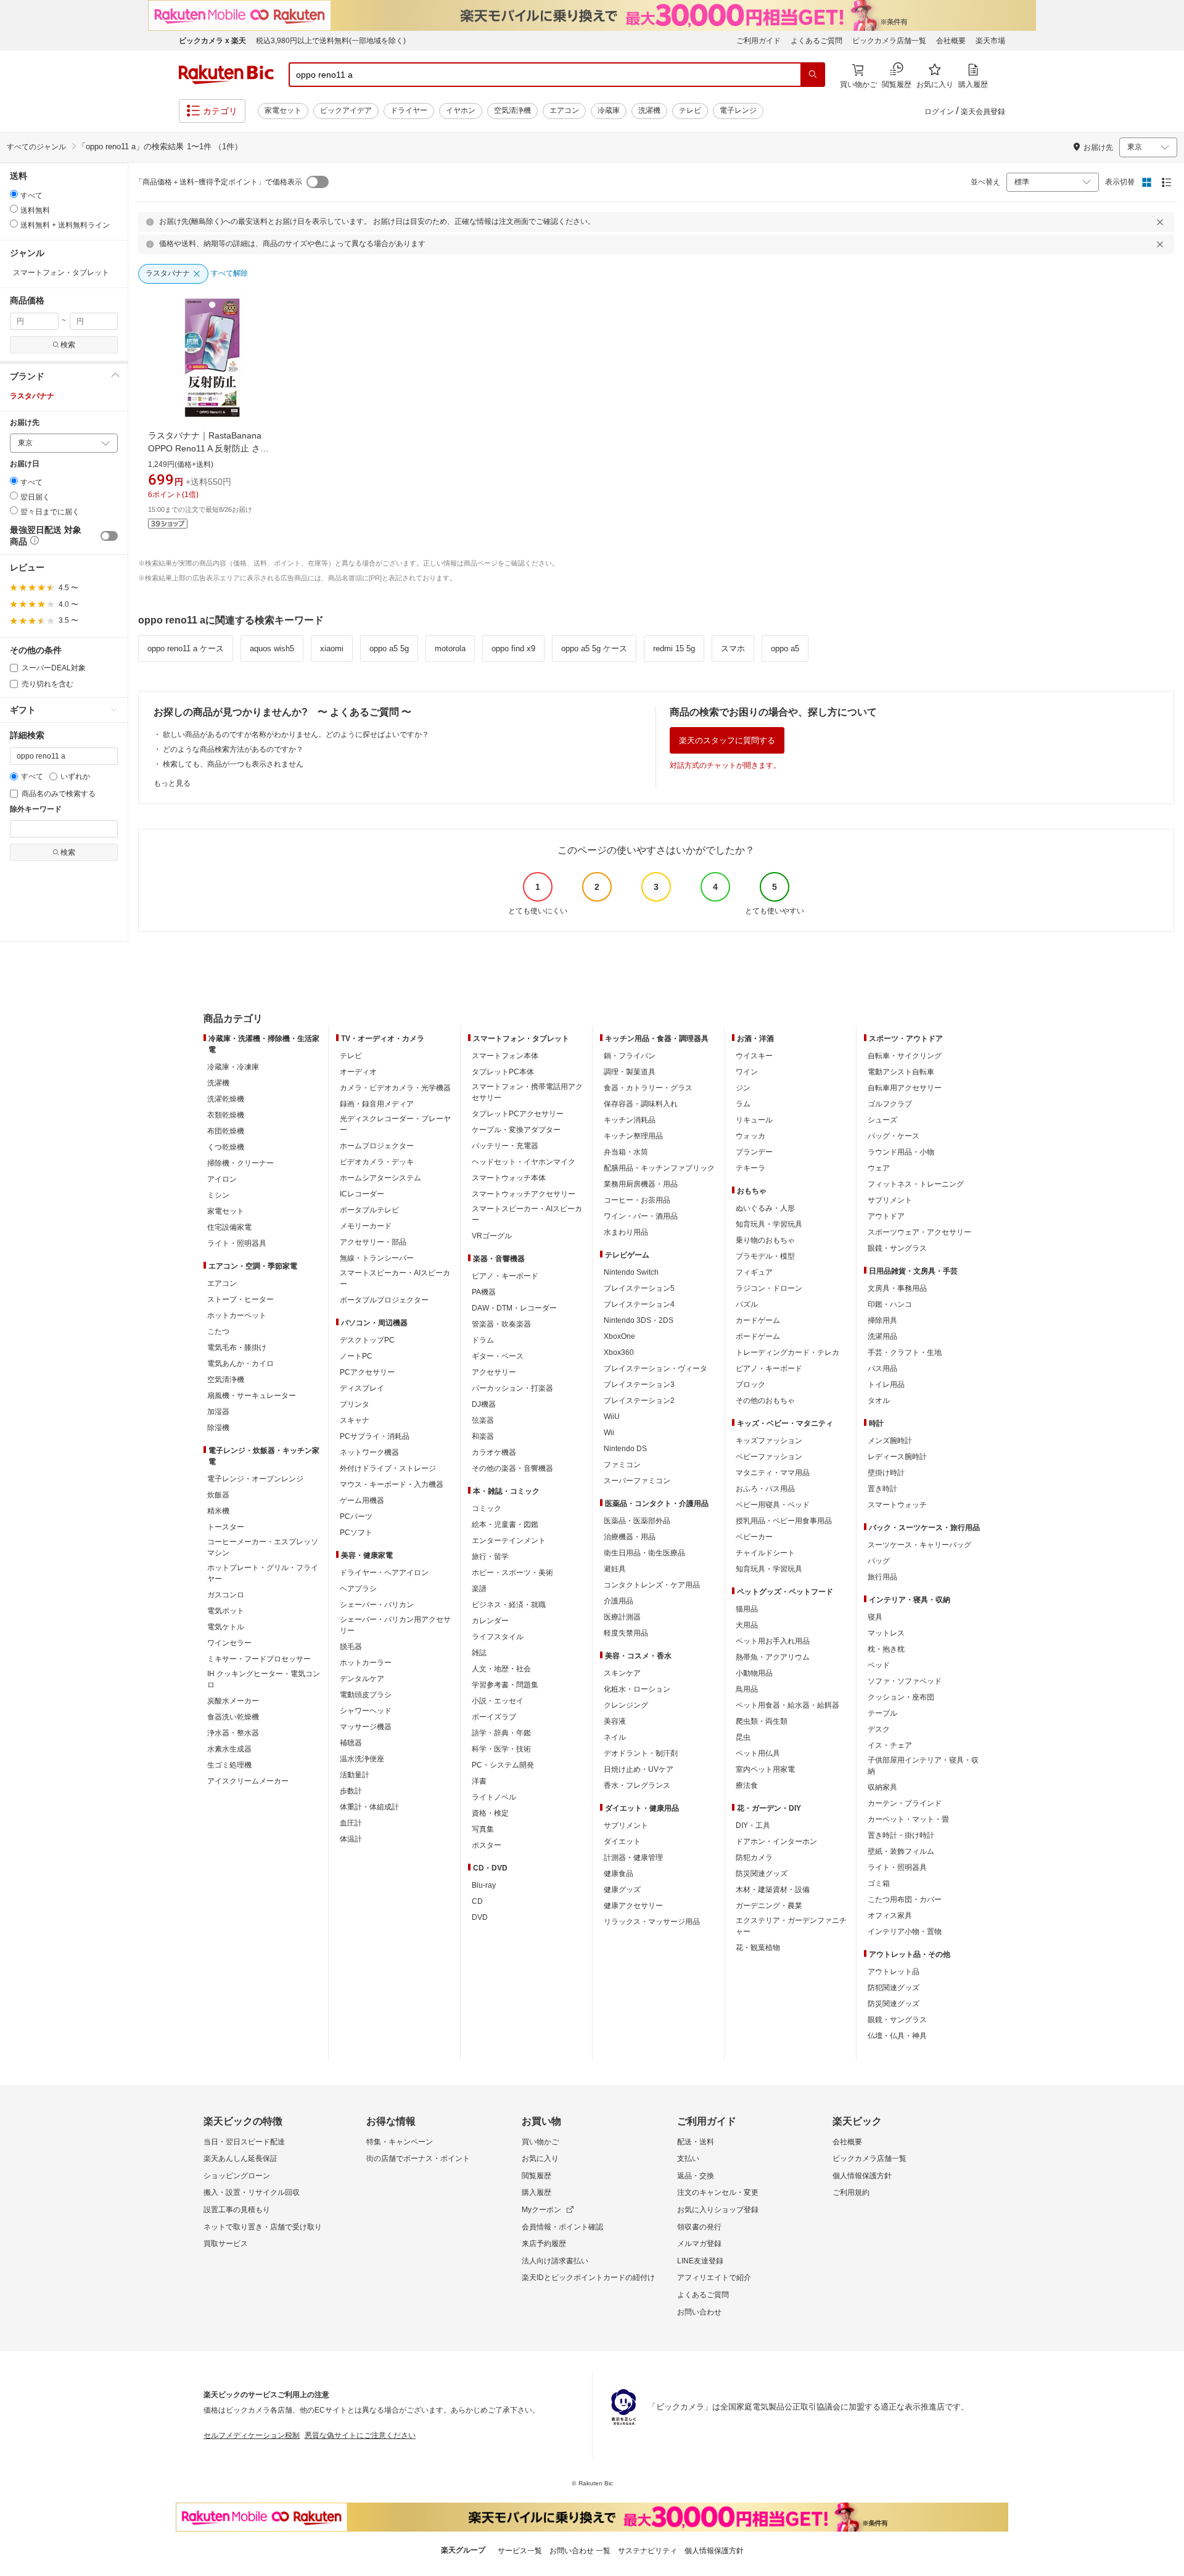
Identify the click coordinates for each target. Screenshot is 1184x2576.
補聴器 (351, 1743)
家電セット (283, 110)
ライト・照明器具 (237, 1243)
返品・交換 (696, 2176)
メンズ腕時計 (890, 1441)
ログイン (939, 112)
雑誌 (479, 1653)
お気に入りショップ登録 (718, 2210)
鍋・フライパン (630, 1056)
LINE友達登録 (700, 2261)
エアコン (564, 110)
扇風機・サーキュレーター (252, 1396)
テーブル (882, 1713)
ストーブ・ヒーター (240, 1299)
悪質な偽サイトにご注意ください (360, 2435)
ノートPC (356, 1356)
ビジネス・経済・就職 (509, 1605)
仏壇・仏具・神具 (897, 2036)
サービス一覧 (520, 2551)
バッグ (879, 1561)
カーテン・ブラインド (905, 1803)
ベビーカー (754, 1537)
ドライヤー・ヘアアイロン (384, 1573)
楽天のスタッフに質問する (727, 740)
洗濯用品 (882, 1336)
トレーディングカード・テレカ (787, 1352)
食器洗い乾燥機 (233, 1717)
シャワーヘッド (366, 1711)
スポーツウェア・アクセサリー (919, 1232)
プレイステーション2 (639, 1401)
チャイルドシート (765, 1553)
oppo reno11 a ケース (186, 648)
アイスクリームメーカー (248, 1781)
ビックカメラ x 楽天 (212, 41)
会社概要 (951, 41)
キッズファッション (769, 1441)
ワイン (747, 1072)
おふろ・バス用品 (765, 1489)
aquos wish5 (272, 648)
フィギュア (754, 1272)
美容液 (615, 1721)
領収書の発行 (699, 2227)
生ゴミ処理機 (229, 1765)
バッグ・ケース (894, 1136)
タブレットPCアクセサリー (518, 1114)
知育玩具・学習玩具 (769, 1224)
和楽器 (483, 1436)
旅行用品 (882, 1577)
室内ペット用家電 (765, 1769)
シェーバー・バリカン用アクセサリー (395, 1625)
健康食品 (619, 1874)
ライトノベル (494, 1797)
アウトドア (886, 1216)
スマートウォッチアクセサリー (524, 1194)
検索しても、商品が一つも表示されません (233, 764)
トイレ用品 (886, 1385)
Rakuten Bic (226, 75)
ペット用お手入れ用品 (773, 1641)
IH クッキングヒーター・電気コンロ (264, 1679)
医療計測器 (622, 1617)
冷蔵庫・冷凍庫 (233, 1067)
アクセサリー (494, 1372)
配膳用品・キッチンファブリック (659, 1168)
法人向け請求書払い (555, 2261)
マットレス (886, 1633)
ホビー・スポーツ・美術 (512, 1573)
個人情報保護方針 (862, 2176)
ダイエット (622, 1841)
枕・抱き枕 (886, 1649)
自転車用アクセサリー (905, 1088)
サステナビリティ (647, 2551)
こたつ (218, 1331)
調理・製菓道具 (630, 1072)
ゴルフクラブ (890, 1104)
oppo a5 (785, 648)
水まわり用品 (626, 1232)
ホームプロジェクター (377, 1146)
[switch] (109, 536)
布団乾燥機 (226, 1131)
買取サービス (226, 2244)
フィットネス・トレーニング (916, 1184)
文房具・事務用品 (897, 1288)
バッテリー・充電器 (505, 1146)
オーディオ (358, 1072)
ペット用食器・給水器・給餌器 (787, 1705)
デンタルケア (362, 1679)
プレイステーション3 (639, 1385)
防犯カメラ (754, 1858)
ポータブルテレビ (369, 1210)
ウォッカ (750, 1136)
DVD (480, 1917)
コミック (487, 1508)
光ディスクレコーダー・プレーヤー (395, 1124)
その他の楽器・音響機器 (512, 1468)
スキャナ (355, 1420)
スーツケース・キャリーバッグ (919, 1545)
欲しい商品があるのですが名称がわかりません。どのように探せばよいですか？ (296, 735)
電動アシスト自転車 (901, 1072)
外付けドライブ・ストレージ (388, 1468)
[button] (64, 376)
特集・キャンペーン (400, 2142)
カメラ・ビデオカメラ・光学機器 (395, 1088)
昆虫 (743, 1737)
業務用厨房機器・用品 (641, 1184)
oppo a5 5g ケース (594, 648)
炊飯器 (218, 1495)
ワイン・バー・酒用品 (641, 1216)
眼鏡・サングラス (897, 1248)
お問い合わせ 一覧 (580, 2551)
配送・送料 (696, 2142)
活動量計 (355, 1775)
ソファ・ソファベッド (905, 1681)
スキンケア (622, 1673)
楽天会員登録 (983, 112)
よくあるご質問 (816, 41)
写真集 (483, 1829)
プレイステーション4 (639, 1304)
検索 (68, 345)
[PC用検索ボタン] (813, 75)
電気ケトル (226, 1627)
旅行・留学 (490, 1557)
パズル (747, 1304)
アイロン (222, 1179)
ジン (743, 1088)
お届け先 (25, 423)
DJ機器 (484, 1404)
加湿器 (218, 1412)
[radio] (14, 194)
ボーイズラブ (494, 1717)
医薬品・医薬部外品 (637, 1521)
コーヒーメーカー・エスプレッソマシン (263, 1547)
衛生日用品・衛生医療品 (644, 1553)
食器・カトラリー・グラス (648, 1088)
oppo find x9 (513, 648)
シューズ (882, 1120)
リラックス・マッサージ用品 (652, 1922)
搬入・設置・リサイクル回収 (252, 2192)
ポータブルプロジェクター (384, 1300)
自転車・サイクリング (905, 1056)
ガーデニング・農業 (769, 1906)
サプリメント (626, 1825)
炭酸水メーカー (233, 1701)
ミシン (218, 1195)
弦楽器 (483, 1420)
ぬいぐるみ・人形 (765, 1208)
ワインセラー (229, 1643)
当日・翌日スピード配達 (244, 2142)
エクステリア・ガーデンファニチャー (791, 1926)
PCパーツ (356, 1516)
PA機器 (484, 1292)
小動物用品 (754, 1673)
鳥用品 (747, 1689)
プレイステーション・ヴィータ (656, 1368)
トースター (226, 1527)
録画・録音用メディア (377, 1104)
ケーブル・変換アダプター (516, 1130)
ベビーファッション (769, 1457)
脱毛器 (351, 1647)
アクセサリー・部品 (373, 1242)
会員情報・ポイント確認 (562, 2227)
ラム (743, 1104)
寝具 (875, 1617)
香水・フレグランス (637, 1785)
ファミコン (622, 1465)
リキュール (754, 1120)
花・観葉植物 (758, 1948)
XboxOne (619, 1336)
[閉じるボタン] (1162, 222)
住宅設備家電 (229, 1227)
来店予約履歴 (544, 2244)
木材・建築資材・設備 (773, 1890)
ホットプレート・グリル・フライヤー (263, 1573)
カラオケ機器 (494, 1452)
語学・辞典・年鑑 (501, 1733)
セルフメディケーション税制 (252, 2435)
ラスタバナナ (32, 396)
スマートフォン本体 (505, 1056)
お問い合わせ (699, 2312)
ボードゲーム (758, 1336)
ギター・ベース (498, 1356)
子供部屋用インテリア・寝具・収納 (923, 1766)
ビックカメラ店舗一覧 (889, 41)
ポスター (487, 1845)
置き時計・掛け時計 (901, 1835)
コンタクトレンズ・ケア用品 (652, 1585)
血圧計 (351, 1823)
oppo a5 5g (389, 648)
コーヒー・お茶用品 (637, 1200)
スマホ (733, 648)
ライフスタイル (498, 1637)
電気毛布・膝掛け (237, 1348)
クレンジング (626, 1705)
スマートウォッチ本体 (509, 1178)
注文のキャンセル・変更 (718, 2192)
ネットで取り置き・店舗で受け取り (263, 2227)
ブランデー (754, 1152)
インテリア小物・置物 (905, 1932)
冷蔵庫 (609, 110)
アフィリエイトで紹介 (714, 2278)
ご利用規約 (851, 2192)
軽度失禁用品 (626, 1633)
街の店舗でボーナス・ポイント (418, 2158)
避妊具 (615, 1569)
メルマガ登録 (699, 2244)
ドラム (483, 1340)
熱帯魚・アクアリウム (773, 1657)
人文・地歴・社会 (501, 1669)
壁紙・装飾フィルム (901, 1851)
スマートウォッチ (897, 1505)
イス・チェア (890, 1745)
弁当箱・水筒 (626, 1152)
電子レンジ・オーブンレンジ (255, 1479)
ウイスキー (754, 1056)
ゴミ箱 (879, 1883)
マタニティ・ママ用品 (773, 1473)
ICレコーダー (362, 1194)
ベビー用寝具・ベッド (773, 1505)
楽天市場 (990, 41)
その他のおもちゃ (765, 1401)
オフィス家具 (890, 1916)
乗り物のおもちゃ (765, 1240)
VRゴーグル (492, 1236)
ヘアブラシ (358, 1589)
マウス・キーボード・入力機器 (392, 1484)
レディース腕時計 (897, 1457)
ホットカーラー (366, 1663)
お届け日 (25, 464)
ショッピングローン (237, 2176)
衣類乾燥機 (226, 1115)
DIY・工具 (753, 1825)
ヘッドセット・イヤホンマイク (524, 1162)
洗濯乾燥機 (226, 1099)
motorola (450, 648)
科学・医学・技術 (501, 1749)
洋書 (479, 1781)
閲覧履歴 (536, 2176)
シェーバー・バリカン (377, 1605)
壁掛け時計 (886, 1473)
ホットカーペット (237, 1315)
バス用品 (882, 1368)
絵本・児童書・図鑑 (505, 1525)
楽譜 (479, 1589)
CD (477, 1901)
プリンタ (355, 1404)
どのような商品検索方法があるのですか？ (233, 749)
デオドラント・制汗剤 (641, 1753)
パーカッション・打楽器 (512, 1388)
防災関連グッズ (762, 1874)
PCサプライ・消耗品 (375, 1436)
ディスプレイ (362, 1388)
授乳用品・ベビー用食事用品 (784, 1521)
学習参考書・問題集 (505, 1685)
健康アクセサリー (633, 1906)
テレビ (690, 110)
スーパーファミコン (637, 1481)
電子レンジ (738, 110)
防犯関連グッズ (894, 1988)
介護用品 (619, 1601)
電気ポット (226, 1611)
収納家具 (882, 1787)
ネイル (615, 1737)
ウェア (879, 1168)
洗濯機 (649, 110)
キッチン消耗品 (630, 1120)
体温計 (351, 1839)
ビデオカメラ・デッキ (377, 1162)
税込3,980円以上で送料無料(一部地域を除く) (331, 41)
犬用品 (747, 1625)
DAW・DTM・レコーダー (514, 1308)
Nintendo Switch (631, 1272)
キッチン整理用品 (633, 1136)
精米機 (218, 1511)
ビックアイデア (346, 110)
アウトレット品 (894, 1972)
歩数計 (351, 1791)
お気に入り (540, 2158)
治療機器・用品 (630, 1537)
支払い (688, 2158)
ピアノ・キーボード (505, 1276)
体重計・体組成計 (369, 1807)
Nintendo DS (625, 1449)
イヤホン (461, 110)
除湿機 (218, 1428)
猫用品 (747, 1609)
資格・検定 (490, 1813)
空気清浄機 (512, 110)
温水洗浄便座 (362, 1759)
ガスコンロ (226, 1595)
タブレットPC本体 (503, 1072)
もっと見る (172, 783)
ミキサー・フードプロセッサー (259, 1659)
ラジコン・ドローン (769, 1288)
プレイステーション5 (639, 1288)
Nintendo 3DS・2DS (639, 1320)
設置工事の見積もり (237, 2210)
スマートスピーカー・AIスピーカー (395, 1278)
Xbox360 (619, 1352)
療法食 (747, 1785)
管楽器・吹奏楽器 (501, 1324)
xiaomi (332, 648)
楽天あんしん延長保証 (240, 2158)
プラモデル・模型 (765, 1256)
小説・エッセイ (498, 1701)
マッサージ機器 (366, 1727)
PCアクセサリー (367, 1372)
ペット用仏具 (758, 1753)
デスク (879, 1729)
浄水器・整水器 (233, 1733)
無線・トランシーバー (377, 1258)
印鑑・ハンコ (890, 1304)
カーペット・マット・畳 (908, 1819)
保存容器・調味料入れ (641, 1104)
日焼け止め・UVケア (639, 1769)
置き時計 (882, 1489)
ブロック (750, 1385)
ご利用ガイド (758, 41)
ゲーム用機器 (362, 1500)
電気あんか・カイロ (240, 1364)
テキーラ (750, 1168)
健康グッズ (622, 1890)
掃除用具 (882, 1320)
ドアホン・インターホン (776, 1841)
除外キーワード (36, 809)
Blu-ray (484, 1885)
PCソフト (356, 1533)
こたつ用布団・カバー (905, 1899)
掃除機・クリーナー (240, 1163)
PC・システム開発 (503, 1765)
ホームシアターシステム (380, 1178)
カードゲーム (758, 1320)
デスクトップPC (367, 1340)
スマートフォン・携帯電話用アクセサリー (527, 1092)
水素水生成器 (229, 1749)
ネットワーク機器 (369, 1452)
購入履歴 (536, 2192)
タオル (879, 1401)
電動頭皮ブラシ (366, 1695)
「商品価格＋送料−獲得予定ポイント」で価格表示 (219, 182)
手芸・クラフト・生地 (905, 1352)
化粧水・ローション (637, 1689)
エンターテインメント (509, 1541)
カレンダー (490, 1621)
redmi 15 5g (674, 648)
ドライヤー (409, 110)
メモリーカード (366, 1226)
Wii (609, 1433)
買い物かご (540, 2142)
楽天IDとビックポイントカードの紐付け (588, 2278)
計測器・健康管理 (633, 1858)
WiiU (612, 1417)
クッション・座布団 (901, 1697)
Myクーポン (541, 2210)
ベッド (879, 1665)
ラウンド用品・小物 (901, 1152)
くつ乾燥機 (226, 1147)
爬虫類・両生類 (762, 1721)
